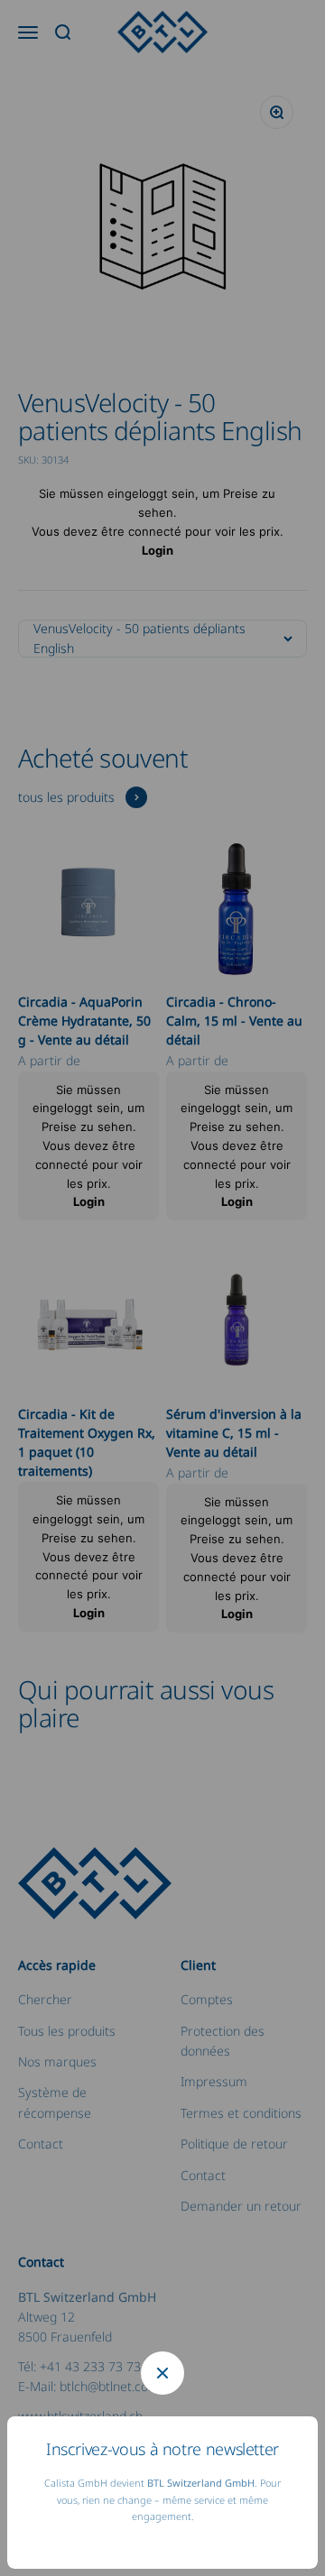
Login (158, 550)
